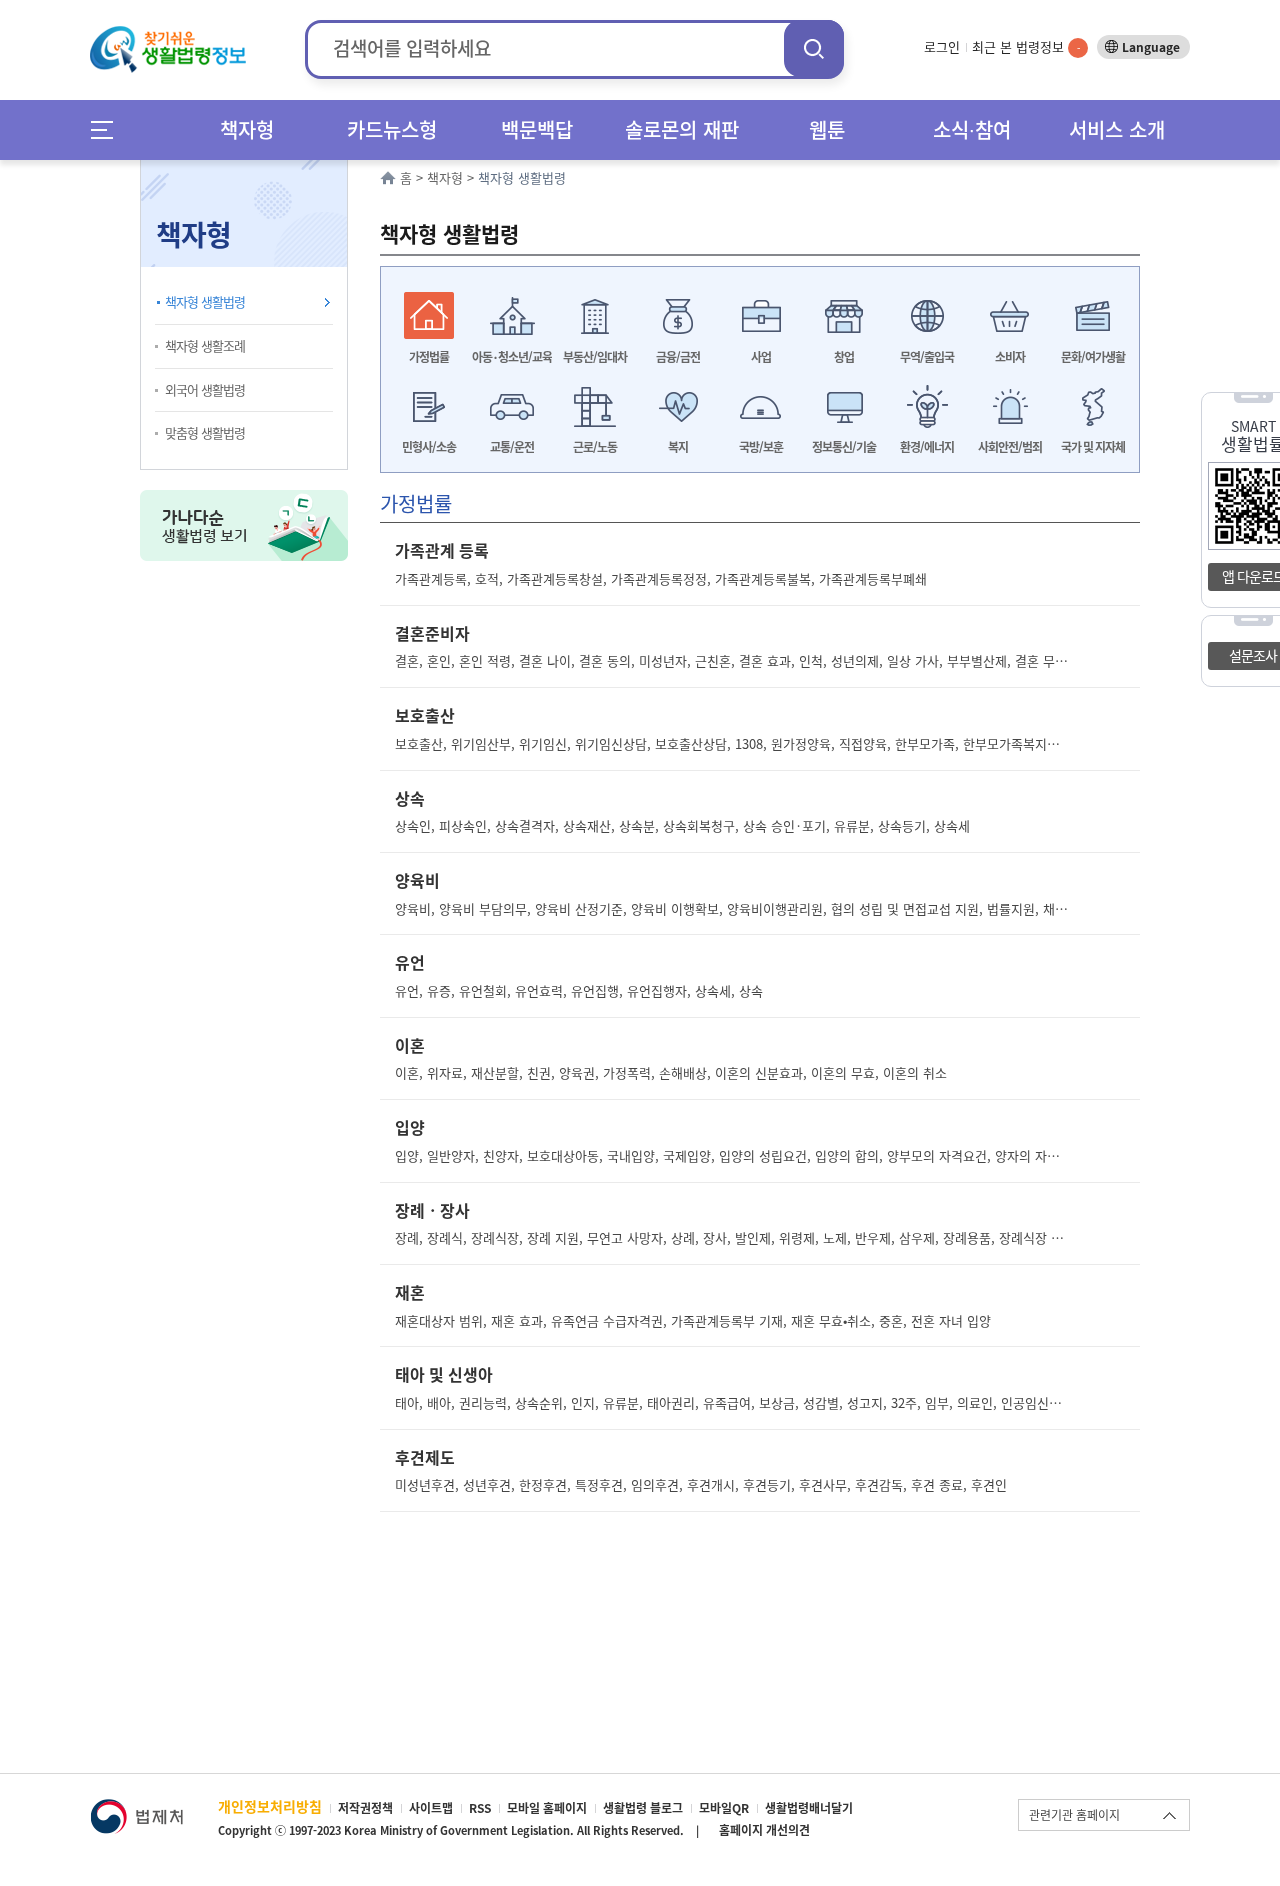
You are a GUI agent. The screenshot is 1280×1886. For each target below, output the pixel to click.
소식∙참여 (972, 129)
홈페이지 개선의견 (764, 1830)
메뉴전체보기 (108, 129)
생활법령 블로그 (643, 1808)
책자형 (247, 129)
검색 (814, 48)
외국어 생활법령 (205, 389)
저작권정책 (365, 1808)
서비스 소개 (1117, 129)
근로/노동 (595, 447)
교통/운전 (512, 447)
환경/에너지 (927, 447)
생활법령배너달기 (809, 1808)
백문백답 (537, 129)
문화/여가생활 (1093, 357)
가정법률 (429, 357)
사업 (761, 357)
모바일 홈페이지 (547, 1808)
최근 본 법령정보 (1026, 46)
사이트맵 (431, 1808)
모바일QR (724, 1808)
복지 (678, 447)
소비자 (1010, 357)
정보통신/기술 (844, 447)
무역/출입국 (927, 357)
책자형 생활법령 (205, 301)
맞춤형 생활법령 (205, 432)
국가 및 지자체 (1093, 447)
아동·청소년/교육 (512, 357)
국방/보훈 (761, 447)
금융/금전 (678, 357)
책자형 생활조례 (205, 345)
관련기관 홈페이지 (1074, 1815)
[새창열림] (136, 1808)
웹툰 (827, 129)
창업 (844, 357)
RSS (480, 1808)
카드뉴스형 (392, 129)
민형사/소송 (429, 447)
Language (1151, 47)
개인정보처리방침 (270, 1806)
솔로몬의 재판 (682, 129)
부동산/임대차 (595, 357)
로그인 (942, 46)
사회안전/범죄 (1010, 447)
